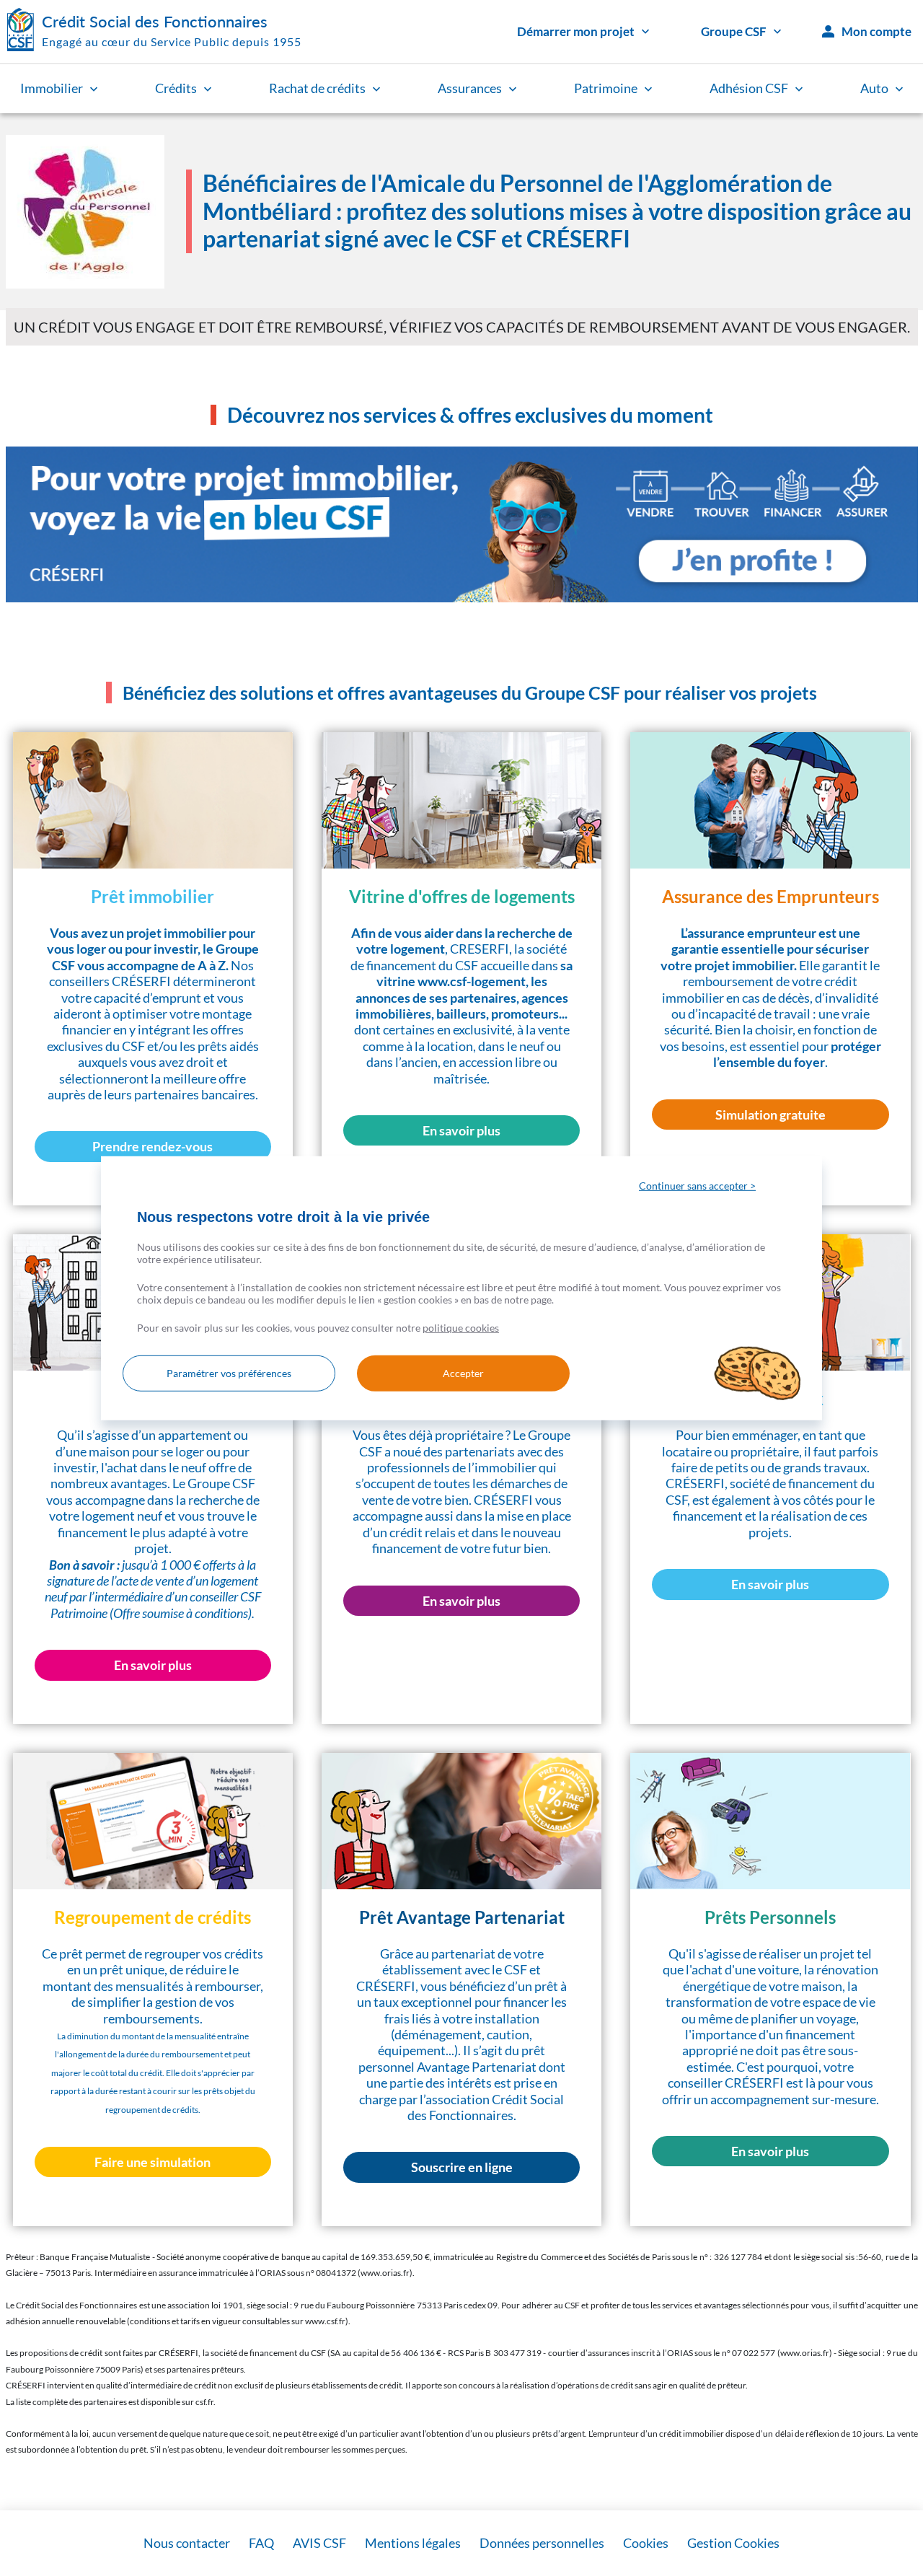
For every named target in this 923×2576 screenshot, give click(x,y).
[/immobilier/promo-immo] (462, 524)
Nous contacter (187, 2543)
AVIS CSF (319, 2543)
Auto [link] (874, 88)
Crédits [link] (176, 88)
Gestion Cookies (733, 2543)
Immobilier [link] (52, 88)
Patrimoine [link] (606, 88)
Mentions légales (413, 2543)
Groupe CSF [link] (734, 31)
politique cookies (461, 1328)
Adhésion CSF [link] (749, 88)
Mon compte (876, 31)
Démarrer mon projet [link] (576, 31)
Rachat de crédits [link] (317, 88)
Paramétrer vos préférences (229, 1373)
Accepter (463, 1373)
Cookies (646, 2543)
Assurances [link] (470, 88)
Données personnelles (542, 2543)
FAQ (261, 2543)
